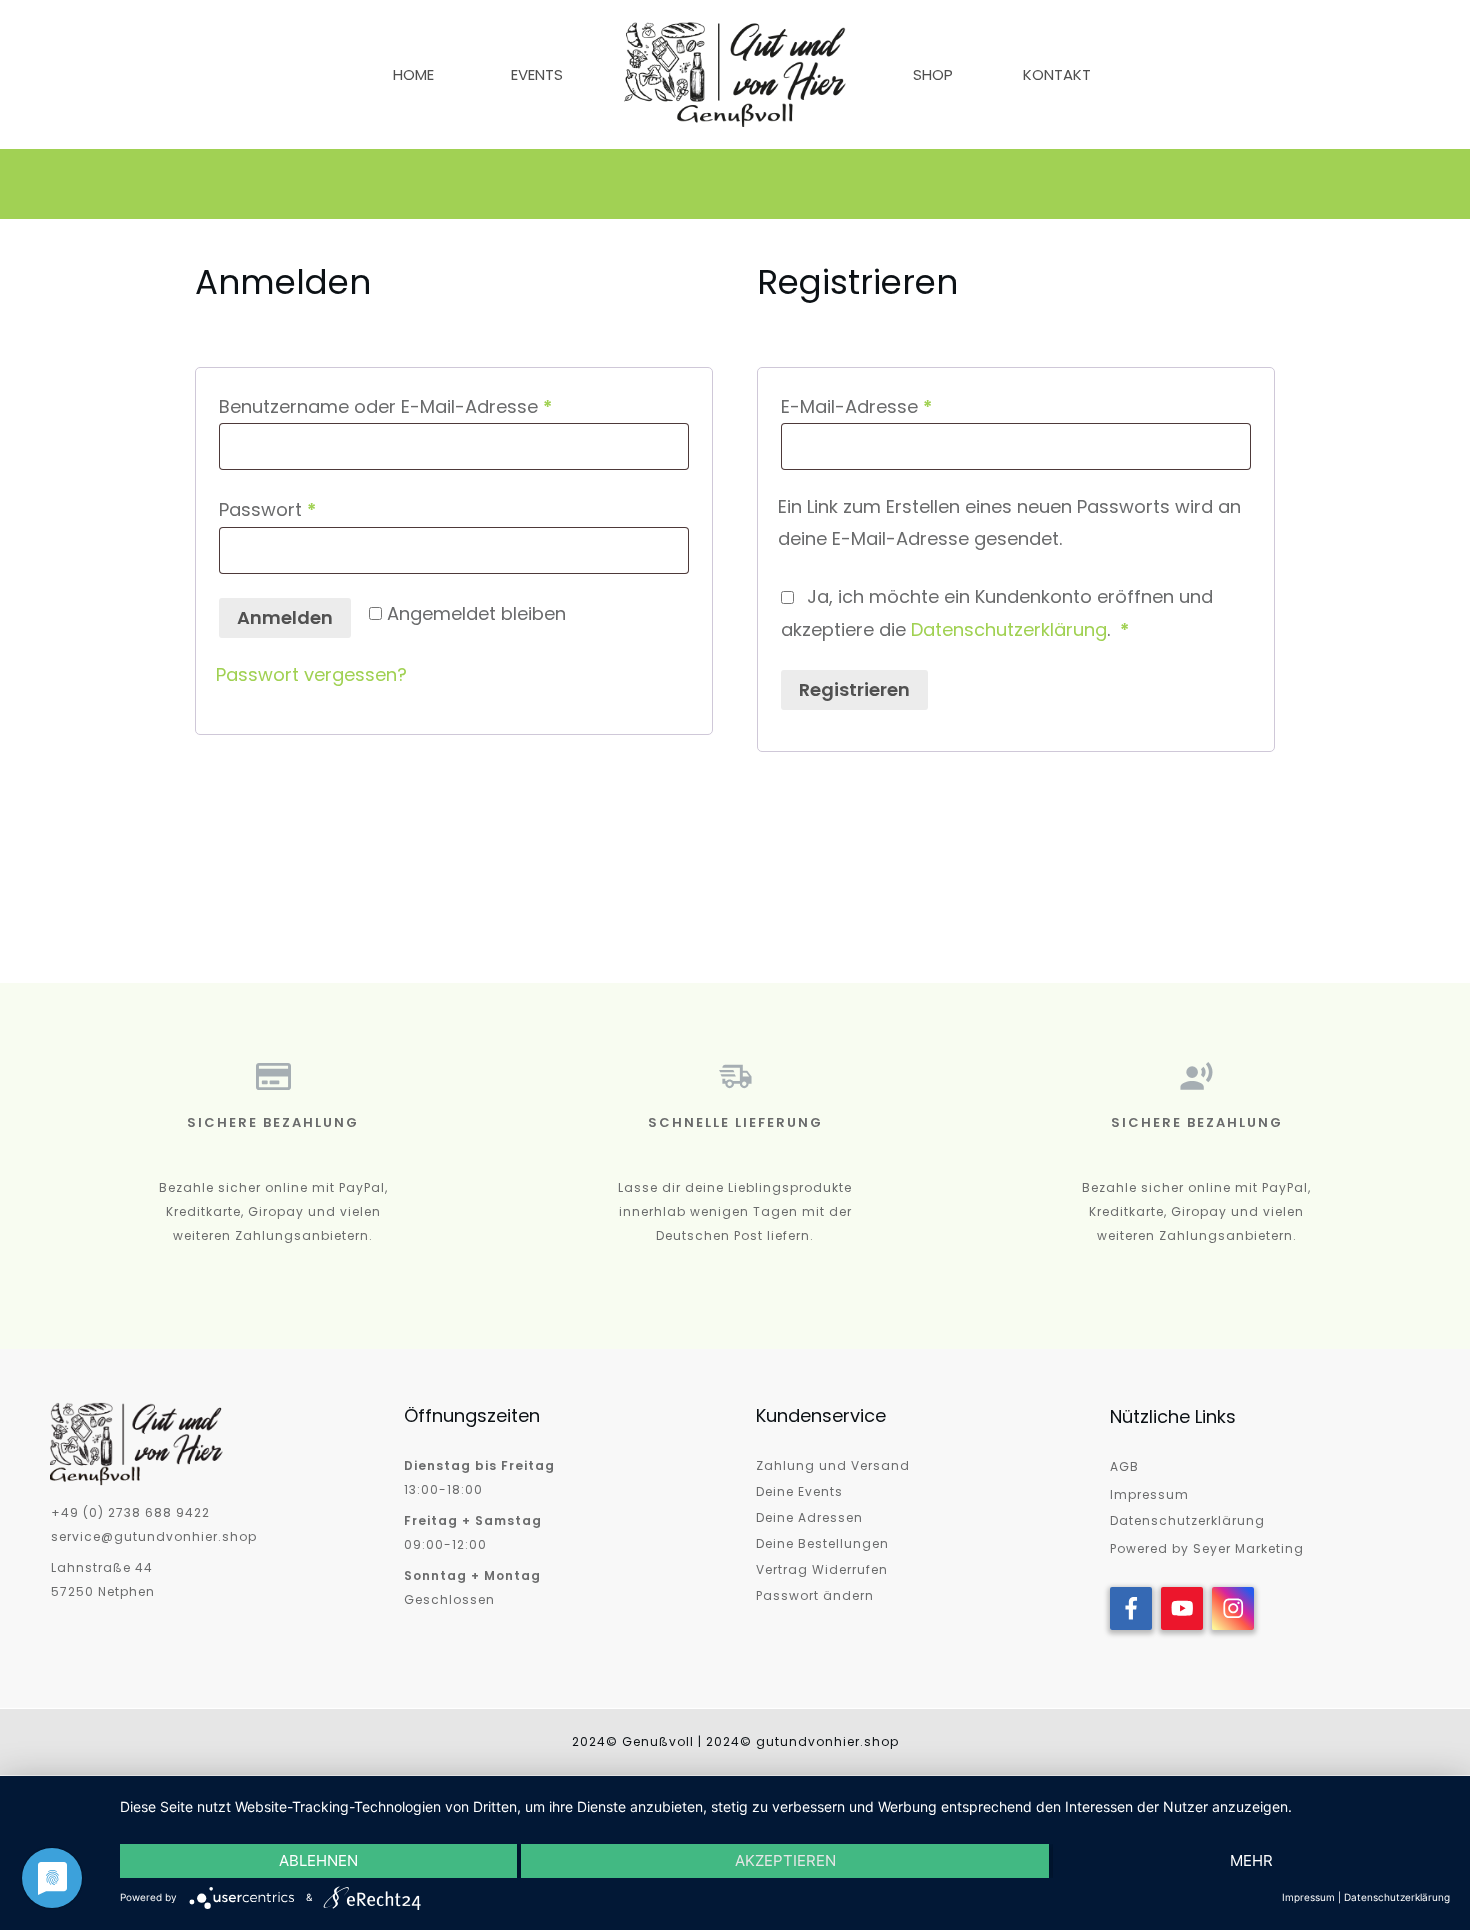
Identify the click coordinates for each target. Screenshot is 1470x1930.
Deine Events (799, 1491)
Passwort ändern (815, 1595)
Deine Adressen (809, 1517)
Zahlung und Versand (833, 1465)
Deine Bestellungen (822, 1543)
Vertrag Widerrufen (822, 1569)
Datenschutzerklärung (1009, 629)
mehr (1251, 1860)
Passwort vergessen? (311, 674)
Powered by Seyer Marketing (1207, 1548)
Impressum (1149, 1494)
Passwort (318, 509)
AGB (1124, 1466)
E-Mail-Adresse (907, 406)
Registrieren (854, 689)
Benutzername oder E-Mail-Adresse (436, 406)
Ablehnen (318, 1860)
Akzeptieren (785, 1860)
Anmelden (285, 617)
